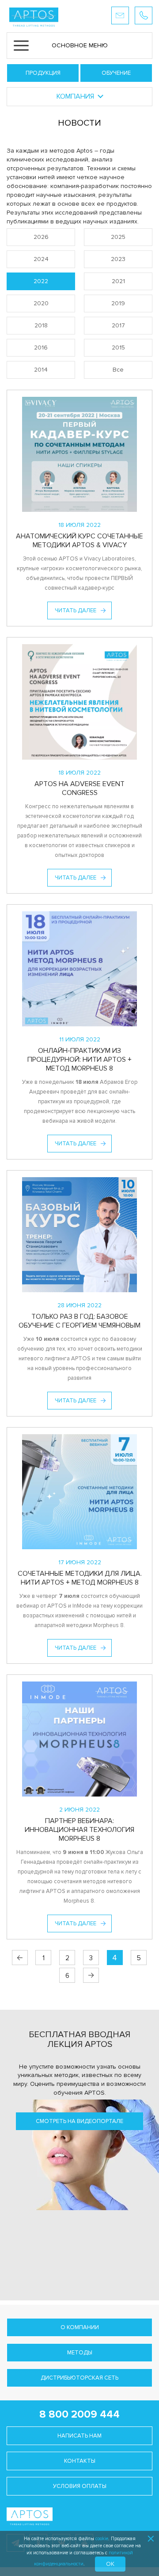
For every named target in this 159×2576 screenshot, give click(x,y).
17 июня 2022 (80, 1562)
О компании (80, 2327)
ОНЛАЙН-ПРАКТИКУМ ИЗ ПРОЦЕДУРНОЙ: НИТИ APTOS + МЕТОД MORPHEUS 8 (79, 1060)
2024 (41, 259)
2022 (41, 281)
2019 (118, 303)
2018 (41, 325)
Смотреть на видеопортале (79, 2121)
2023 (118, 259)
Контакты (80, 2461)
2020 (41, 303)
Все (118, 370)
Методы (80, 2353)
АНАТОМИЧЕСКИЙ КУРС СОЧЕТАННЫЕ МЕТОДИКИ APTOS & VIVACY (79, 541)
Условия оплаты (80, 2486)
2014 (41, 370)
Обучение (116, 73)
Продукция (43, 73)
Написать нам (79, 2436)
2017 (118, 325)
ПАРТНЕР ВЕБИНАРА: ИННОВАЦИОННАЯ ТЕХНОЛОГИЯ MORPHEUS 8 (79, 1830)
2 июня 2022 (79, 1810)
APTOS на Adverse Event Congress (79, 788)
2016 (41, 347)
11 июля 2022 (80, 1039)
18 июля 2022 (79, 525)
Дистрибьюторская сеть (79, 2378)
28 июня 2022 (79, 1305)
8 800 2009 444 (79, 2414)
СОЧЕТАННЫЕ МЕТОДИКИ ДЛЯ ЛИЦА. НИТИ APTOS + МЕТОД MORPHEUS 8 (80, 1578)
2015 (118, 347)
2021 (118, 281)
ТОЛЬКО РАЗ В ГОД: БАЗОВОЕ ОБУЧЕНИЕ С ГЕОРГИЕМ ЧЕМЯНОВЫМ (79, 1321)
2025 (118, 237)
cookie (102, 2539)
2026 (41, 237)
